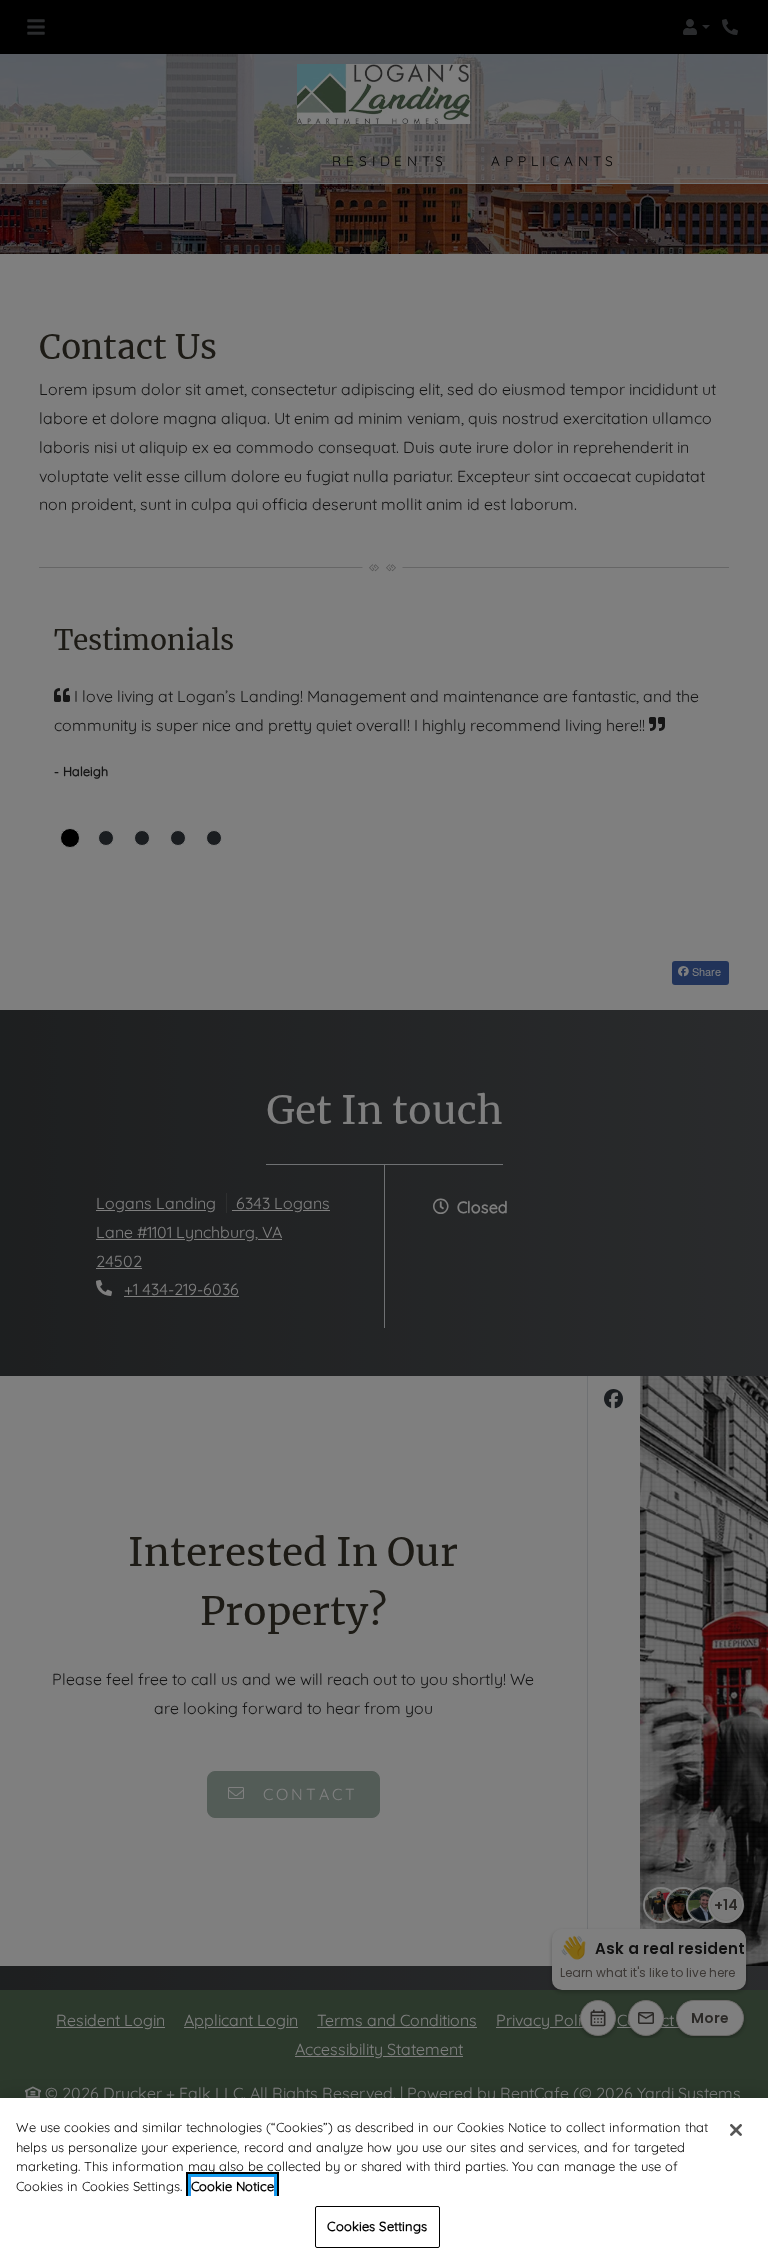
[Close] (736, 2130)
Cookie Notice (232, 2186)
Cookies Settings (377, 2226)
